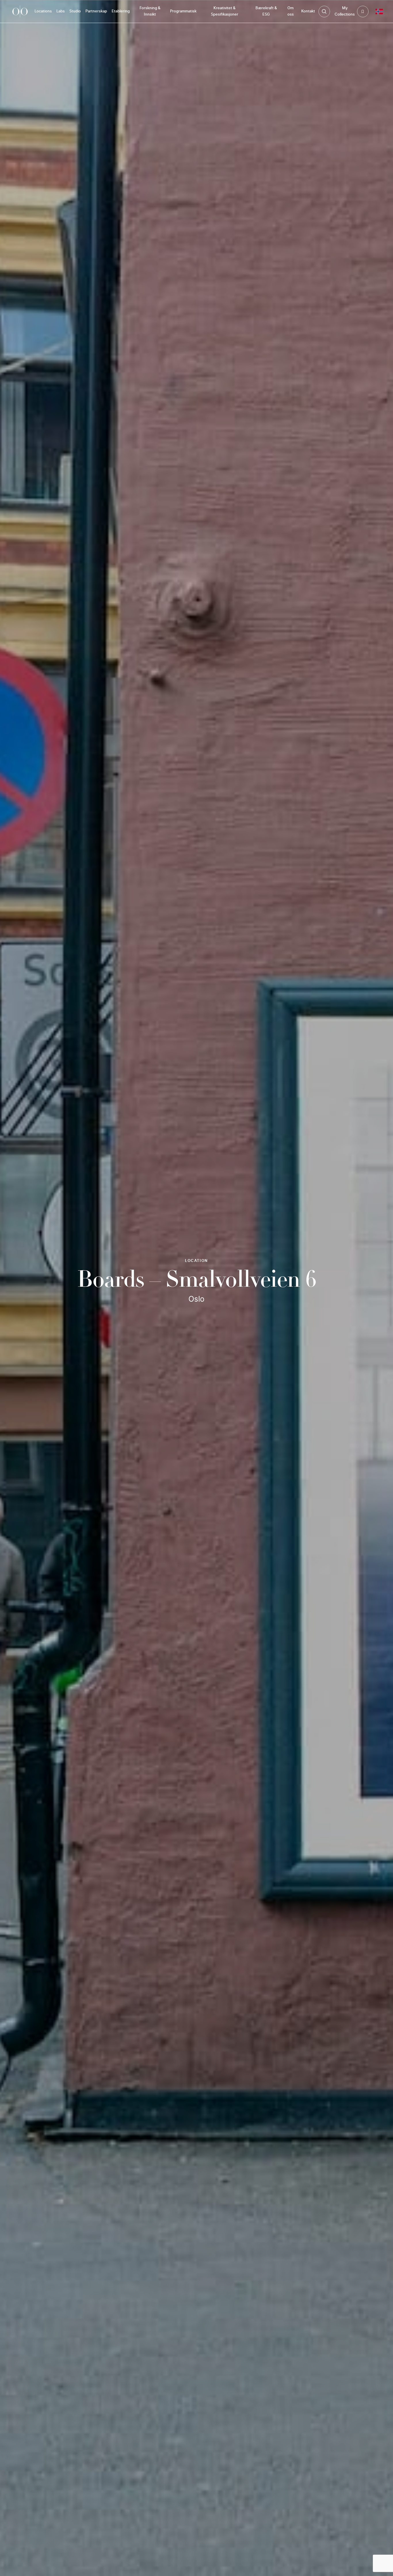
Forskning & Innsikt (150, 11)
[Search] (324, 12)
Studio (75, 11)
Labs (61, 11)
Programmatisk (183, 11)
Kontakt (308, 11)
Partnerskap (96, 11)
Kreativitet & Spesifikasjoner (225, 11)
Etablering (121, 11)
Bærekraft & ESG (266, 11)
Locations (43, 11)
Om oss (291, 11)
